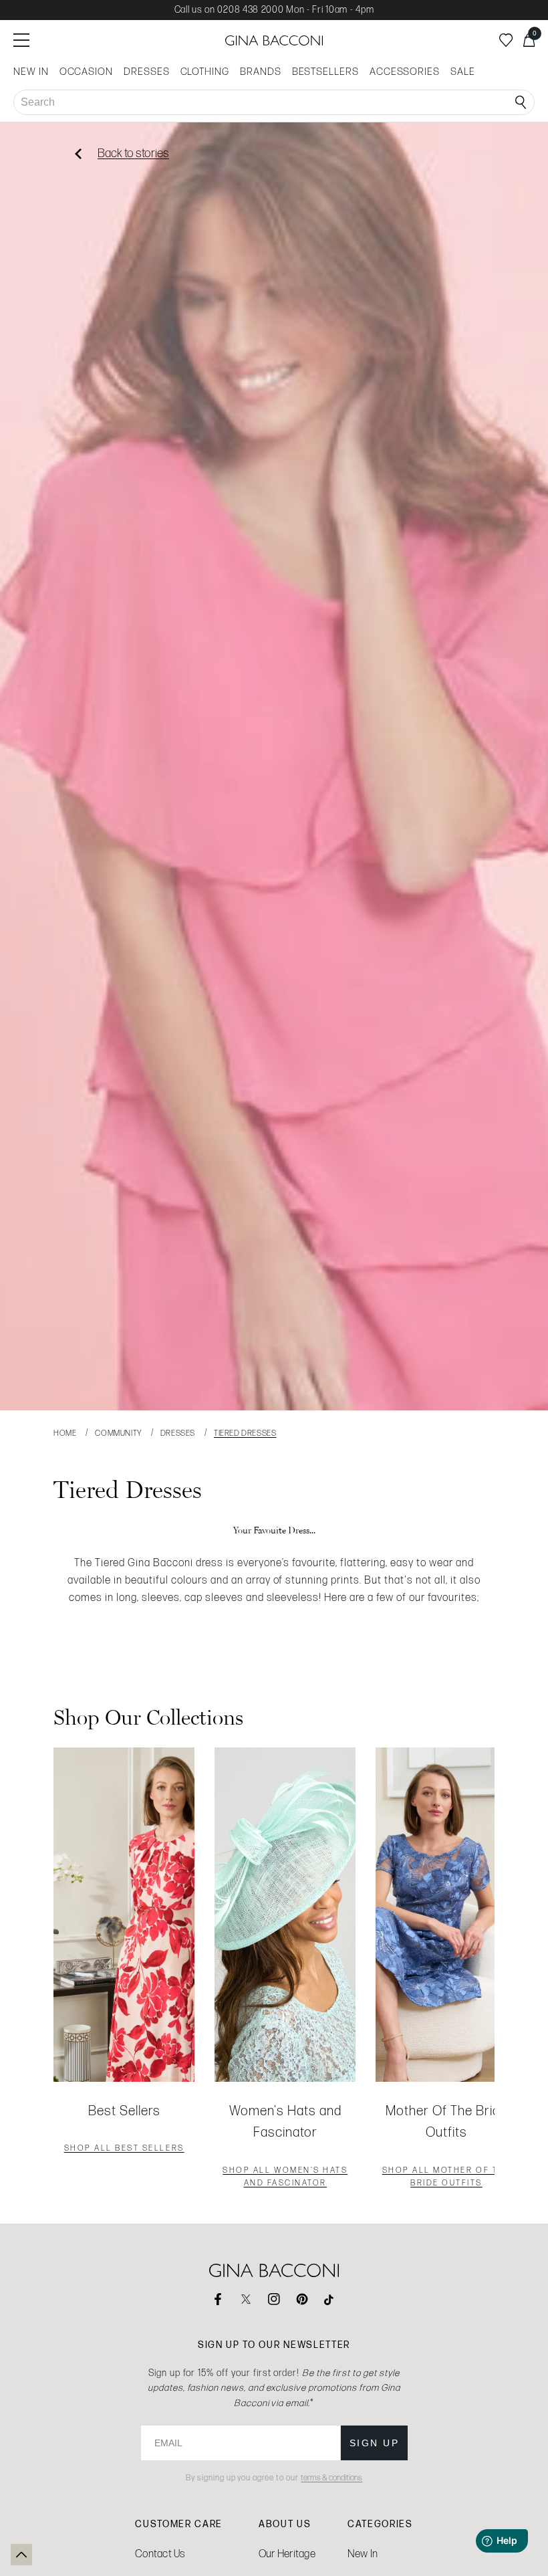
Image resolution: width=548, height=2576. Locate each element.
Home (65, 1433)
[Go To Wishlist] (506, 40)
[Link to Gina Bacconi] (274, 40)
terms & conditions (331, 2478)
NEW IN (31, 72)
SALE (463, 72)
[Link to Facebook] (218, 2299)
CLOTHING (205, 72)
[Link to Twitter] (246, 2299)
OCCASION (86, 72)
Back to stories (133, 153)
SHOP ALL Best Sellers (124, 2149)
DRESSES (147, 72)
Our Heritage (287, 2554)
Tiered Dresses (245, 1433)
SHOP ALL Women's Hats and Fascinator (285, 2178)
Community (118, 1433)
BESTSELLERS (325, 72)
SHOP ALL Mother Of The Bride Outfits (446, 2178)
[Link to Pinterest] (302, 2299)
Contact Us (160, 2554)
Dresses (178, 1433)
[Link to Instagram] (274, 2299)
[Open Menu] (21, 40)
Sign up (375, 2443)
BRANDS (261, 72)
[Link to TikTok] (330, 2299)
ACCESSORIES (405, 72)
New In (363, 2554)
